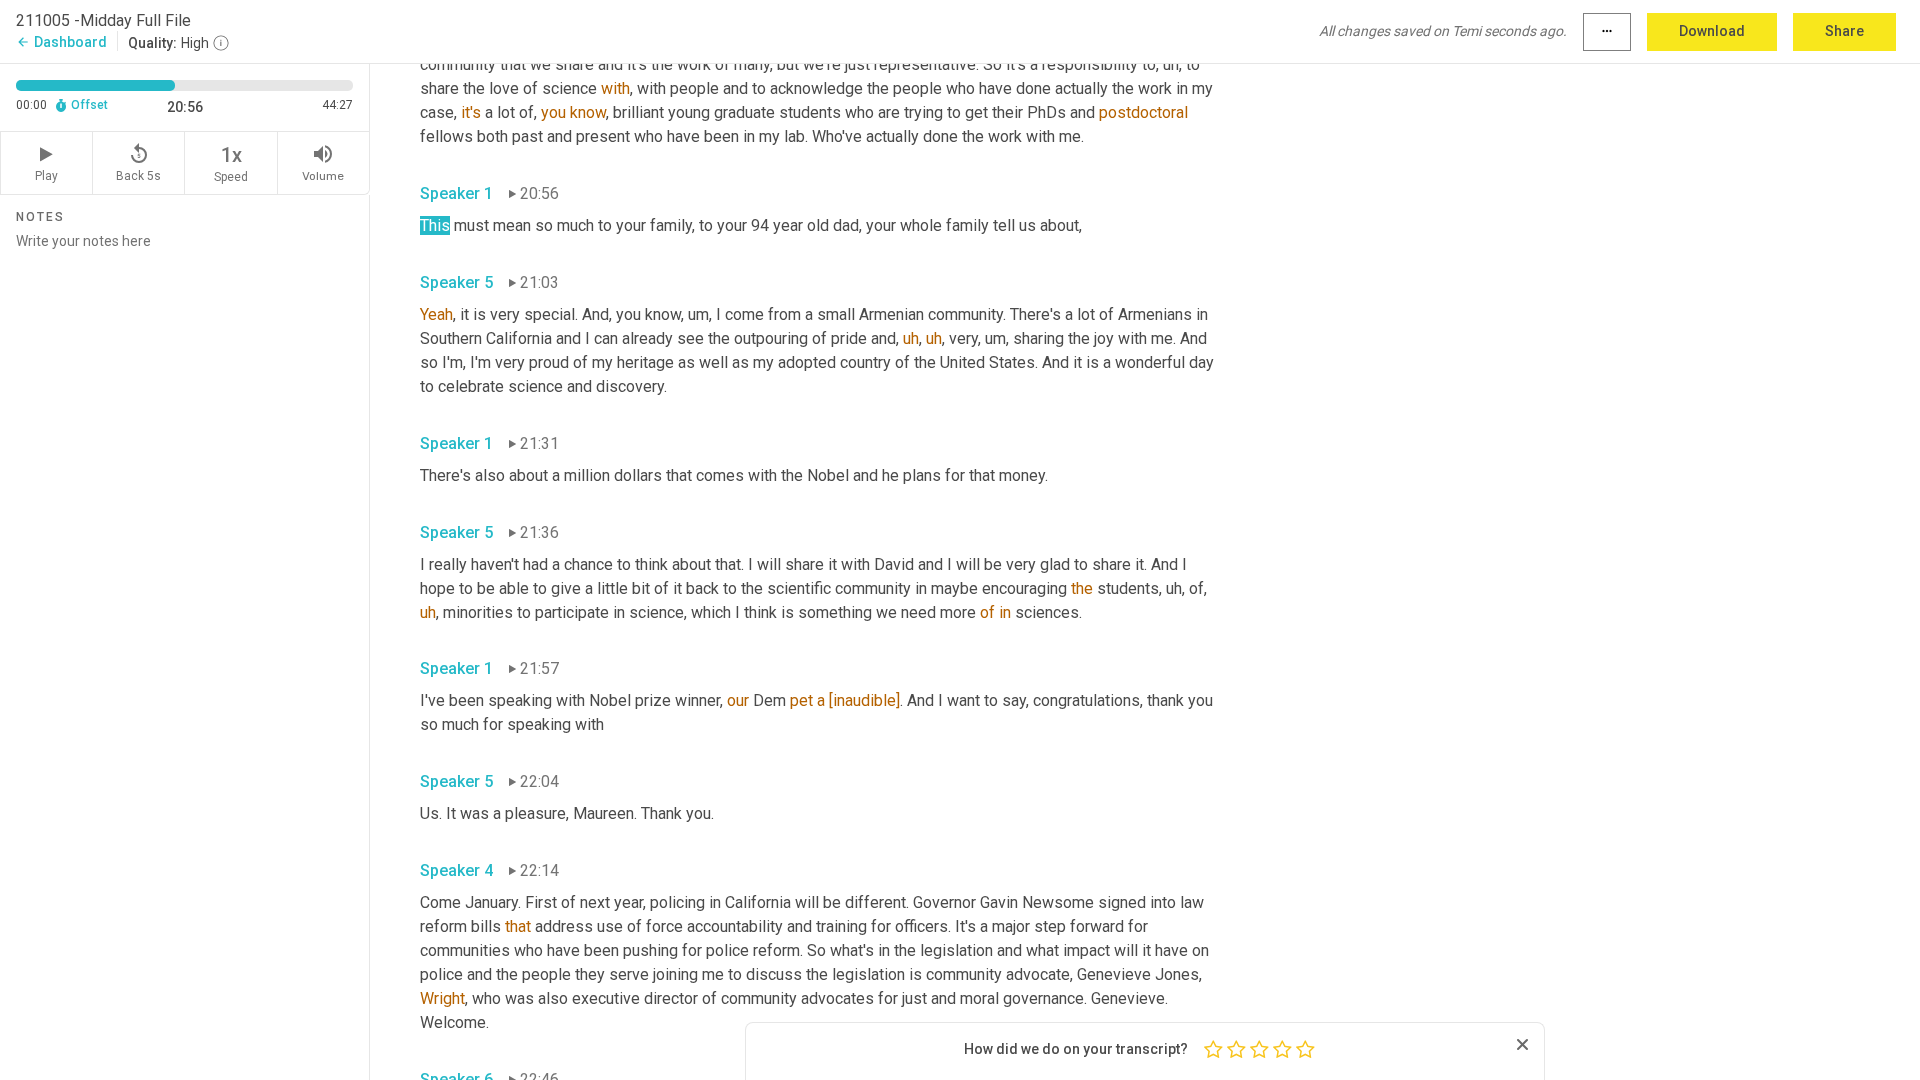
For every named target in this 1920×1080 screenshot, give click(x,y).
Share (1844, 31)
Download (1712, 31)
